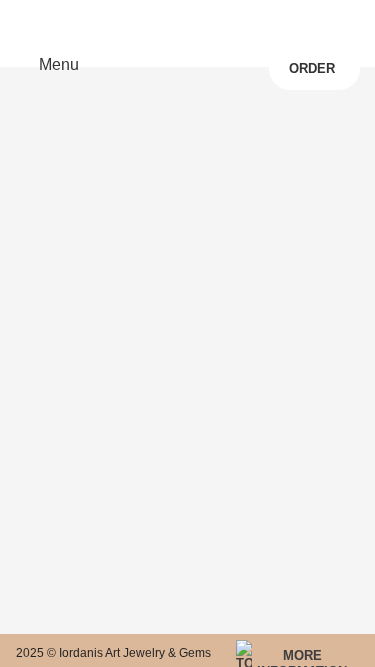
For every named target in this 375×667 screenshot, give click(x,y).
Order (312, 68)
